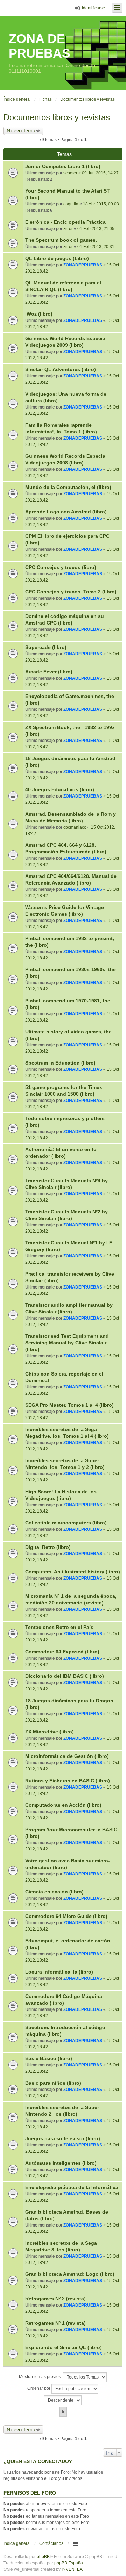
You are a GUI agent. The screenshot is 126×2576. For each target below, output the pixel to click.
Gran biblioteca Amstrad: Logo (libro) (70, 2274)
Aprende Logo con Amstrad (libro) (66, 512)
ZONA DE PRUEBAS (40, 46)
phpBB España (69, 2563)
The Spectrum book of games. (61, 240)
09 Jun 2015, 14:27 (100, 173)
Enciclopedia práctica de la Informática (72, 2187)
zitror (68, 229)
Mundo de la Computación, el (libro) (68, 487)
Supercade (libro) (46, 647)
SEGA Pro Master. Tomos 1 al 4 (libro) (69, 1405)
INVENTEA (72, 2569)
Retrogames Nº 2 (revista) (55, 2299)
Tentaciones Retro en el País (59, 1627)
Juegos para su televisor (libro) (63, 2138)
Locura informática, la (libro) (59, 1972)
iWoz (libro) (39, 314)
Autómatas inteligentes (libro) (61, 2163)
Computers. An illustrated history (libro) (73, 1572)
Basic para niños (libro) (53, 2083)
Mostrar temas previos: (41, 2377)
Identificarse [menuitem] (93, 8)
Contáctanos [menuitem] (51, 2543)
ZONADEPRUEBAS (83, 265)
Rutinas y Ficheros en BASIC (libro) (68, 1781)
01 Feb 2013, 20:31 (96, 247)
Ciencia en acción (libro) (54, 1892)
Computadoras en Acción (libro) (63, 1805)
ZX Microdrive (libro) (50, 1732)
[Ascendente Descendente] (63, 2400)
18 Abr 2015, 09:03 (101, 204)
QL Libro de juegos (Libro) (57, 258)
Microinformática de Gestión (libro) (67, 1756)
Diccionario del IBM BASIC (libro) (65, 1676)
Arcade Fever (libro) (49, 672)
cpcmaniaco (75, 827)
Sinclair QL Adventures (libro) (61, 369)
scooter (70, 173)
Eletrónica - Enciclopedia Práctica (65, 222)
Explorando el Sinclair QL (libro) (64, 2347)
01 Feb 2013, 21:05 (96, 229)
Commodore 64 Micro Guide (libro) (66, 1916)
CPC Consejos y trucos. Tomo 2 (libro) (71, 592)
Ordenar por (39, 2388)
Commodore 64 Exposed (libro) (62, 1652)
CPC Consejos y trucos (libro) (61, 567)
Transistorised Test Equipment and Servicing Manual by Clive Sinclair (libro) (67, 1343)
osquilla (71, 204)
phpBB (43, 2557)
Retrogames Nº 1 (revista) (55, 2323)
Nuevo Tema (21, 131)
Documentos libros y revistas (57, 117)
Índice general (17, 2543)
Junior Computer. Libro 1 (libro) (63, 166)
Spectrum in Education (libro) (60, 1063)
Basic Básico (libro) (49, 2058)
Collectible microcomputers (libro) (66, 1523)
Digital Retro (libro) (48, 1547)
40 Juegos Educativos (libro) (60, 789)
